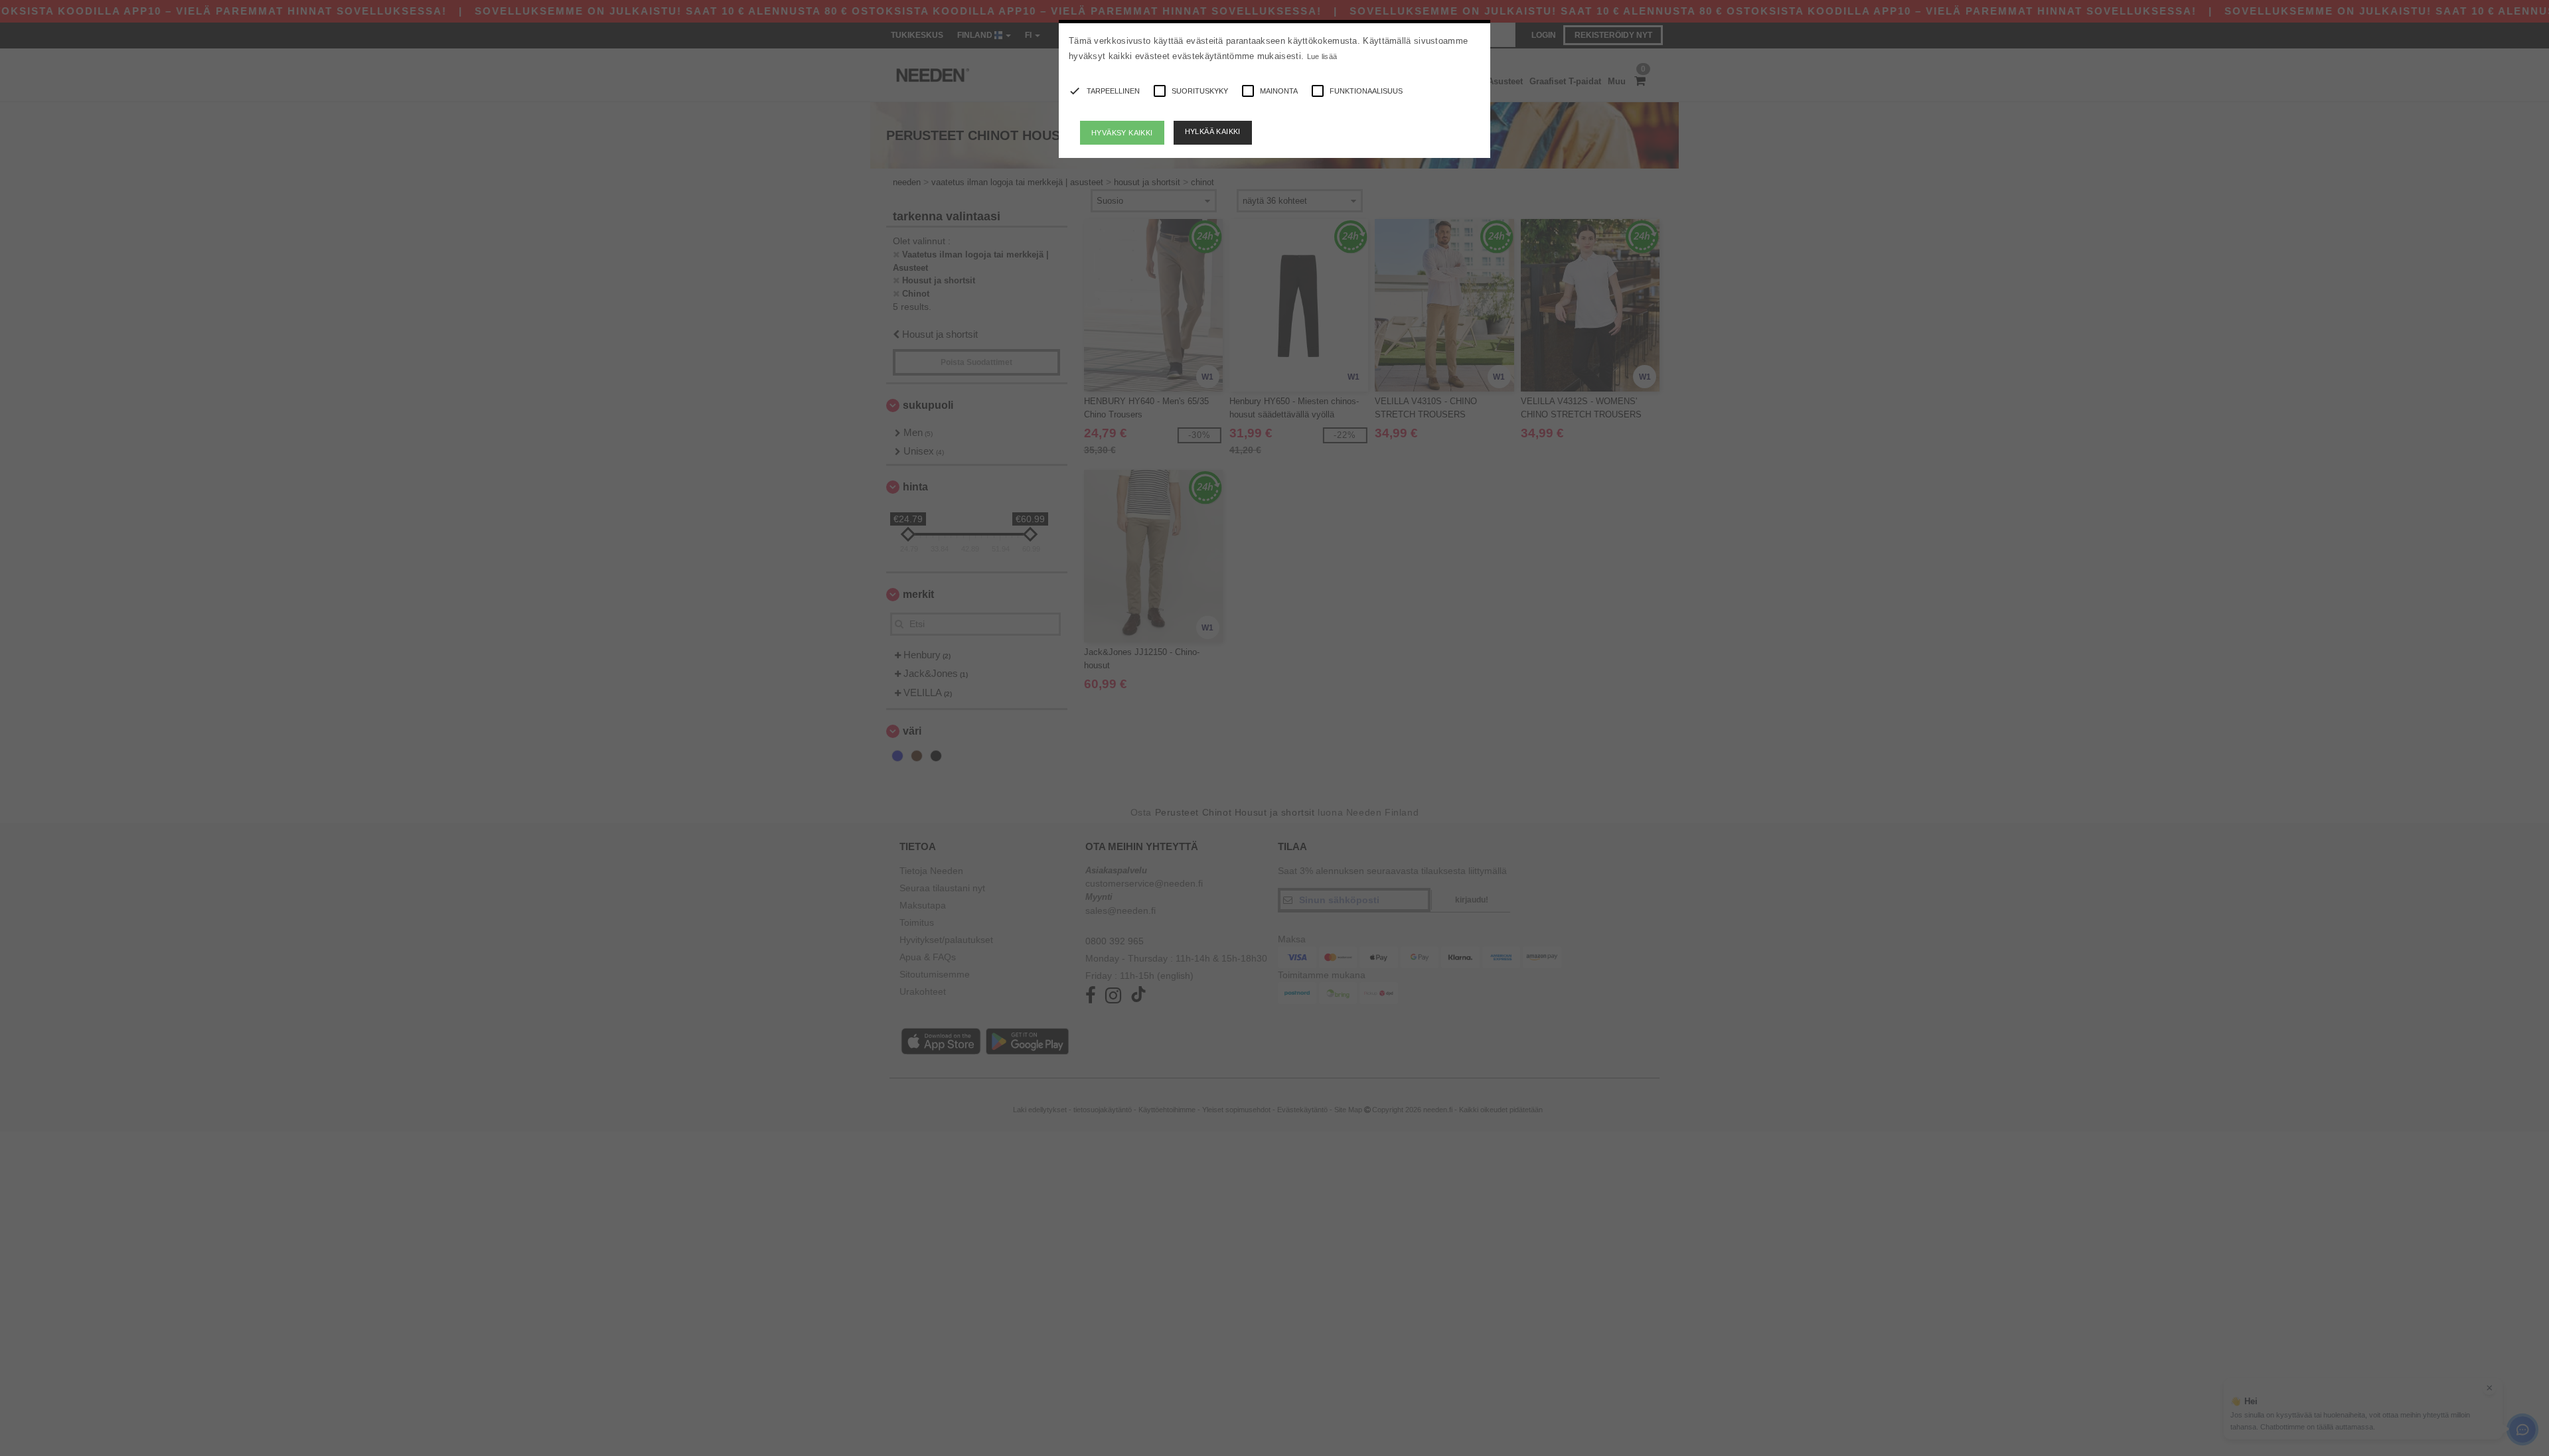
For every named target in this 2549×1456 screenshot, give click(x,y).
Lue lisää (1322, 56)
